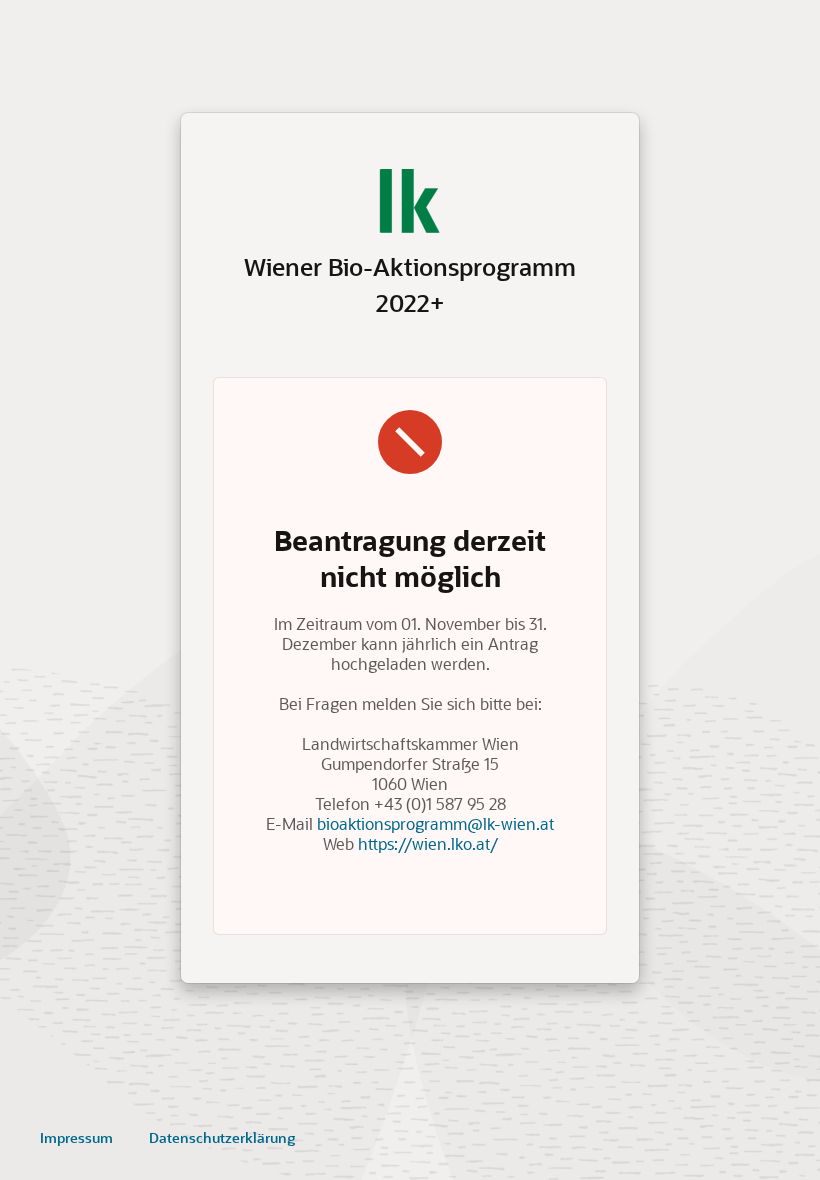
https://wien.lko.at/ (428, 843)
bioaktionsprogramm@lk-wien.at (435, 823)
